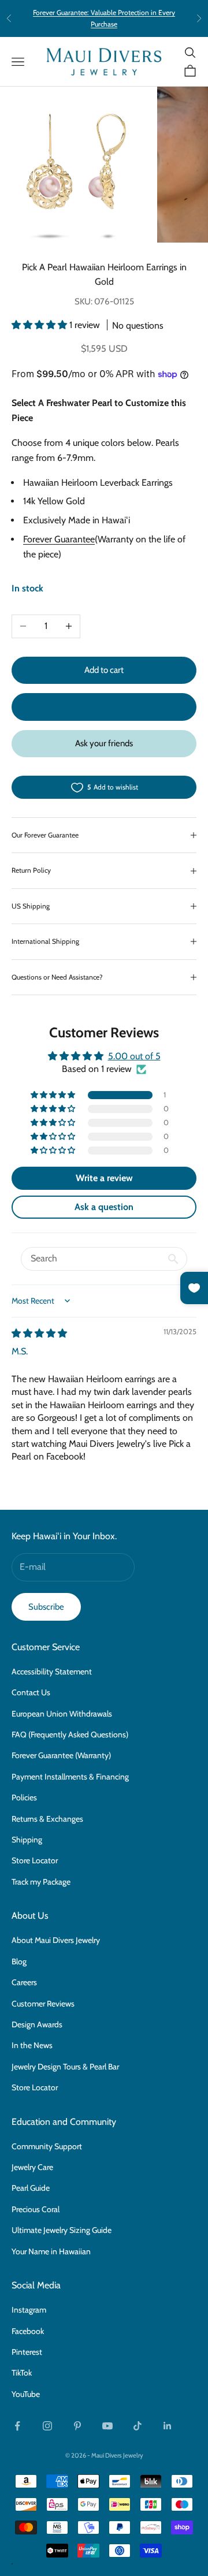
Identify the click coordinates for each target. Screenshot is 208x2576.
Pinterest (27, 2352)
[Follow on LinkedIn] (168, 2426)
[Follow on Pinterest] (77, 2426)
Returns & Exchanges (47, 1819)
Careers (24, 1982)
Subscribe (46, 1607)
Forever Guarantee (59, 539)
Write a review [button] (104, 1178)
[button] (40, 325)
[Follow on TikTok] (138, 2426)
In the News (32, 2045)
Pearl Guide (31, 2188)
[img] (39, 1333)
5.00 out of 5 (134, 1056)
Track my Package (41, 1882)
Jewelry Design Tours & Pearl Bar (65, 2067)
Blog (19, 1961)
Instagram (29, 2310)
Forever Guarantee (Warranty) (61, 1755)
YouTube (26, 2394)
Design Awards (37, 2024)
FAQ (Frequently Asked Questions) (70, 1734)
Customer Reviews (43, 2004)
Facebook (28, 2331)
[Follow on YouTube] (107, 2426)
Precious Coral (36, 2209)
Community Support (47, 2146)
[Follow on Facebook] (17, 2426)
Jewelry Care (32, 2167)
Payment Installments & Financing (70, 1777)
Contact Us (31, 1692)
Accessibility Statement (52, 1672)
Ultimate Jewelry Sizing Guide (62, 2230)
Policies (24, 1797)
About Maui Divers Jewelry (56, 1940)
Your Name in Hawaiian (51, 2251)
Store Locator (35, 1860)
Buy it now (104, 706)
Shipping (27, 1840)
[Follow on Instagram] (47, 2426)
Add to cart (104, 670)
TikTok (22, 2373)
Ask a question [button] (104, 1207)
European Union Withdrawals (62, 1714)
